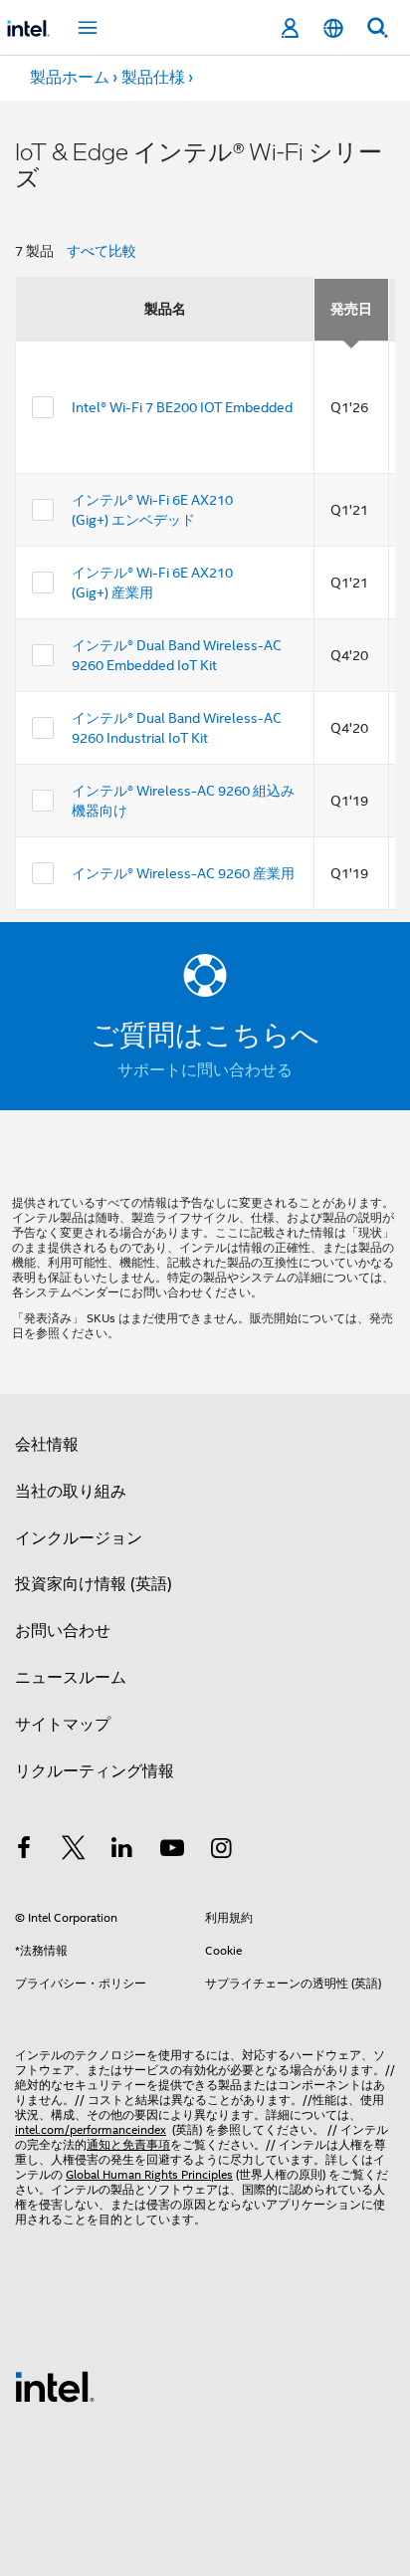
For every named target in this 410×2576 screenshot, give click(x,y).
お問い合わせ (63, 1631)
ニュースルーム (71, 1678)
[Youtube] (172, 1851)
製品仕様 (153, 78)
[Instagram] (221, 1851)
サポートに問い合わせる (205, 1070)
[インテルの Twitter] (74, 1851)
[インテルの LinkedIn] (122, 1851)
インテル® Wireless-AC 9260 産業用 (183, 873)
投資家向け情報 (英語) (94, 1584)
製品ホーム (70, 78)
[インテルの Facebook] (24, 1851)
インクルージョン (79, 1538)
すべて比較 (102, 251)
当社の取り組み (71, 1492)
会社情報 (47, 1445)
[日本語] (333, 28)
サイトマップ (63, 1725)
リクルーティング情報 (95, 1771)
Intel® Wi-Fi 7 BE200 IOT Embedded (182, 407)
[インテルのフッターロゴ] (55, 2386)
